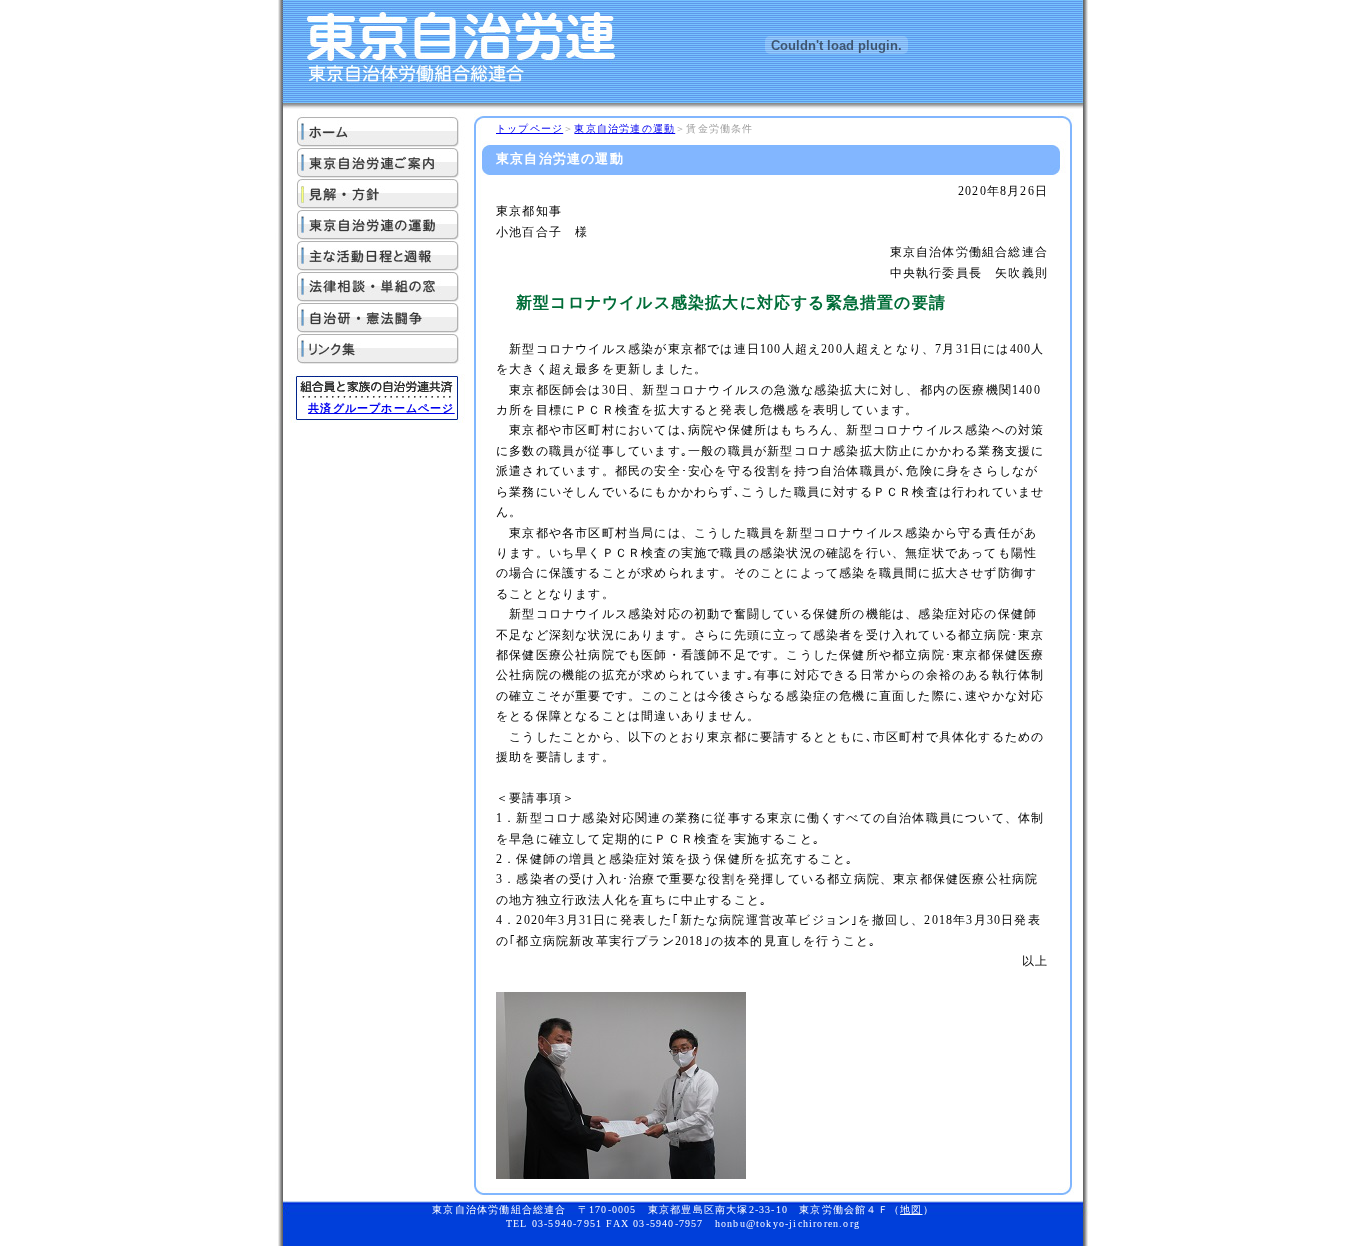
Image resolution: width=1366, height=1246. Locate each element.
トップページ (529, 128)
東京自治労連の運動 (624, 128)
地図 (911, 1209)
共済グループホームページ (381, 408)
